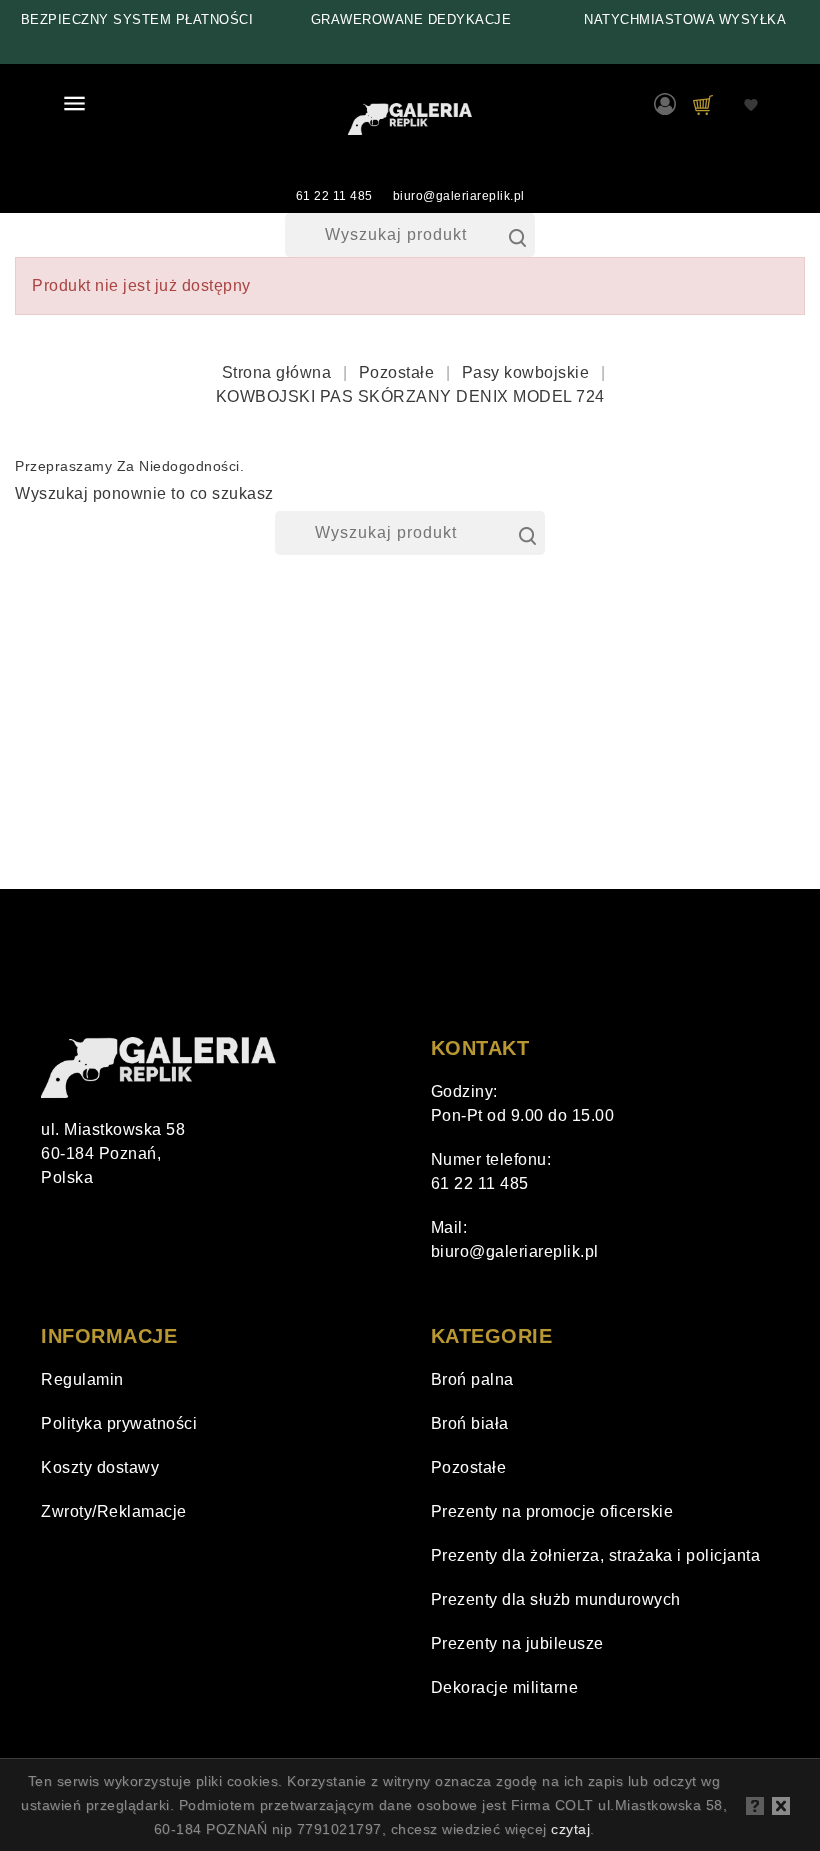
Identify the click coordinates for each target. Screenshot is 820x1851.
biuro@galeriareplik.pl (459, 196)
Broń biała (470, 1423)
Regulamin (82, 1379)
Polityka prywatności (119, 1423)
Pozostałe (469, 1467)
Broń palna (472, 1379)
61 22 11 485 (334, 196)
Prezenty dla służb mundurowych (556, 1599)
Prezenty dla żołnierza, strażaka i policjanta (596, 1555)
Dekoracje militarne (505, 1687)
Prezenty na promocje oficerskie (552, 1511)
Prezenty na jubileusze (517, 1643)
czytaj (570, 1829)
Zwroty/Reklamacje (114, 1511)
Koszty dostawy (100, 1467)
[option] (137, 20)
